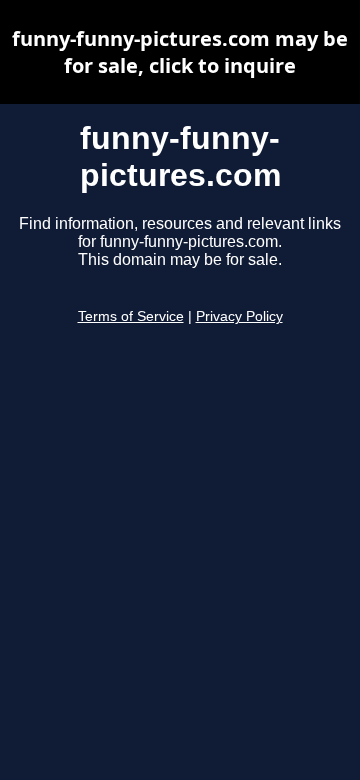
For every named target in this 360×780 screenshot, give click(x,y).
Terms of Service (131, 316)
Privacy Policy (239, 316)
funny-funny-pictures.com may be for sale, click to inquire (180, 52)
